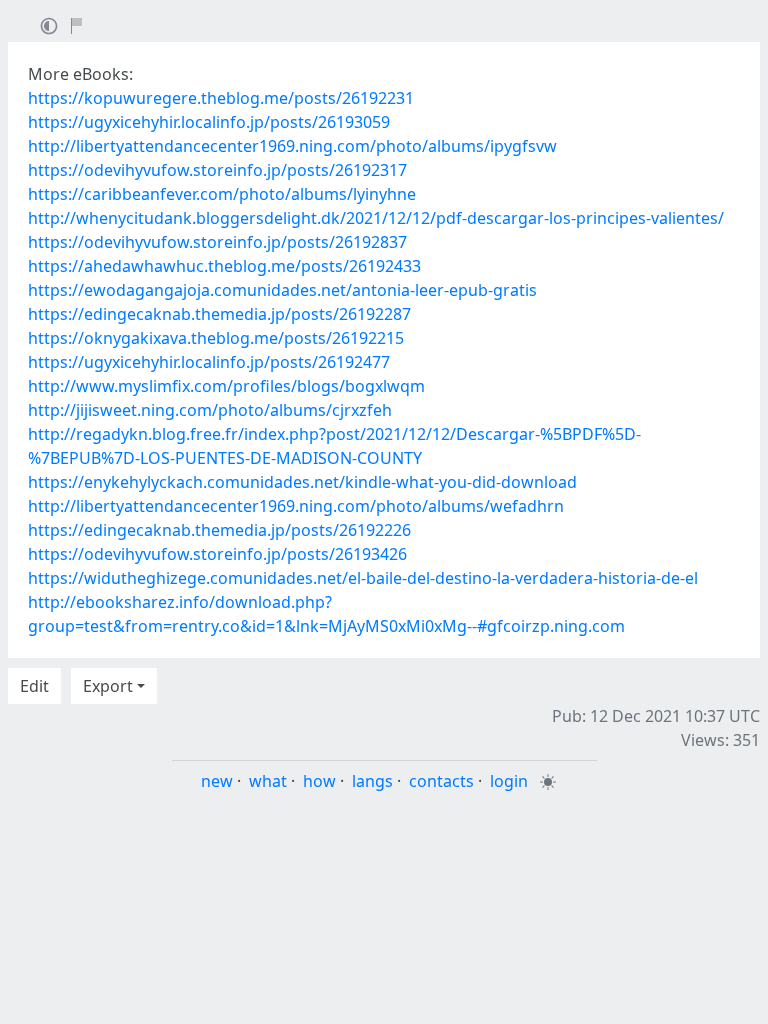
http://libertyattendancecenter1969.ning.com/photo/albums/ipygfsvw (292, 146)
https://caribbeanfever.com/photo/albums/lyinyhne (222, 194)
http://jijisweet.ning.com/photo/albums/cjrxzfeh (210, 410)
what (268, 781)
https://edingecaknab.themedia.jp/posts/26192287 (219, 314)
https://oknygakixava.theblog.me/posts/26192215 (216, 338)
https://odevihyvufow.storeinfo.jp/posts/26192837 (217, 242)
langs (372, 781)
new (217, 781)
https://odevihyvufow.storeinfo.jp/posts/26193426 (217, 554)
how (319, 781)
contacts (441, 781)
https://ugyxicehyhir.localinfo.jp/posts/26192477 (209, 362)
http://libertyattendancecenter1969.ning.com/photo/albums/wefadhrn (296, 506)
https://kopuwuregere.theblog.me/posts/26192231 (221, 98)
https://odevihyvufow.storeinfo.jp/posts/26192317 (217, 170)
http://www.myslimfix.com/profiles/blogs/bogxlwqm (226, 386)
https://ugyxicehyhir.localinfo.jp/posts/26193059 (209, 122)
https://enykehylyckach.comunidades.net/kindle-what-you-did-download (302, 482)
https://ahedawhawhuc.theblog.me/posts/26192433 (224, 266)
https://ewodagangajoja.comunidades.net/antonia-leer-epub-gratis (282, 290)
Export (108, 686)
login (509, 781)
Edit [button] (34, 686)
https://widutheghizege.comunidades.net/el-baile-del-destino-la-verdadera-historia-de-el (363, 578)
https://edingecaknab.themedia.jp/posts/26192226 (219, 530)
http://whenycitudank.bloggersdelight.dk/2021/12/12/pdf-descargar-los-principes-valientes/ (376, 218)
